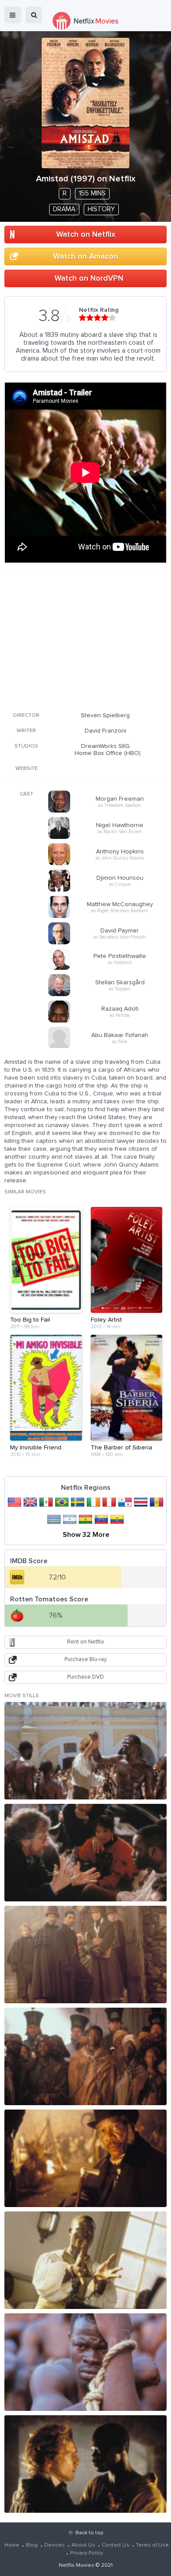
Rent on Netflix (85, 1642)
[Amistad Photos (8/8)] (85, 2464)
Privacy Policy (87, 2553)
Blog (32, 2545)
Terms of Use (152, 2545)
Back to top (89, 2533)
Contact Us (116, 2545)
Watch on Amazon (85, 257)
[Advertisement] (85, 642)
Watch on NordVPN (89, 278)
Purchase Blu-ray (85, 1660)
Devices (55, 2545)
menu (13, 15)
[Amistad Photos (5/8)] (85, 2158)
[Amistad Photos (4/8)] (85, 2056)
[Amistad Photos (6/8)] (85, 2260)
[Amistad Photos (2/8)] (85, 1853)
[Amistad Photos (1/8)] (85, 1751)
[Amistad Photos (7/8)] (85, 2362)
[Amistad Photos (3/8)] (85, 1955)
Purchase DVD (85, 1677)
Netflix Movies (77, 2565)
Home (12, 2545)
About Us (83, 2545)
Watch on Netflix (86, 235)
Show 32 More (86, 1535)
